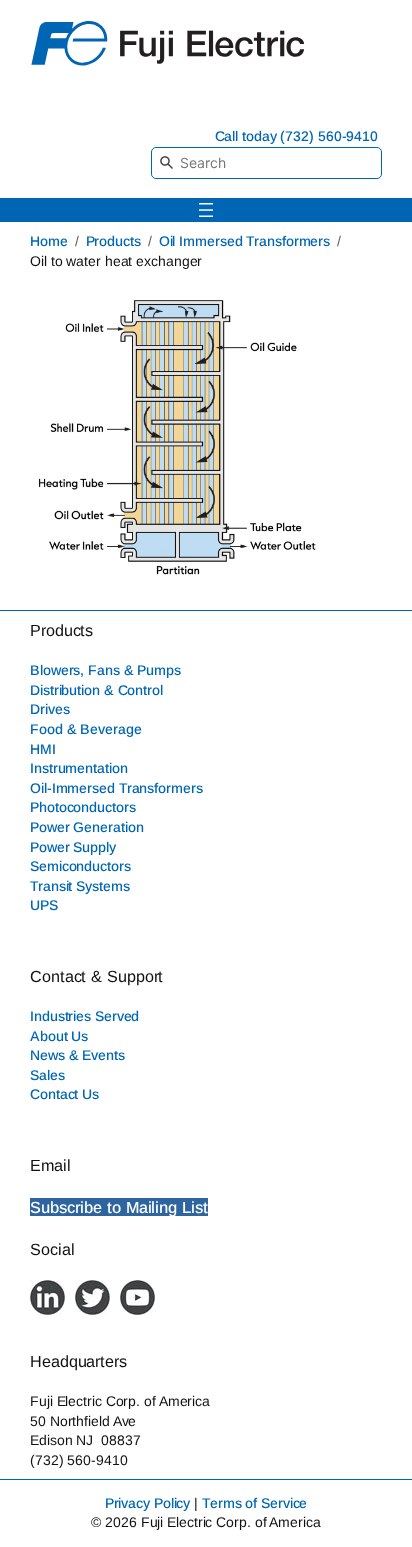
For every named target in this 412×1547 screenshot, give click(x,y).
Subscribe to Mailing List (119, 1207)
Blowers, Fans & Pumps (105, 670)
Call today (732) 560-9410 (297, 136)
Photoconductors (83, 807)
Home (49, 241)
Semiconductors (80, 866)
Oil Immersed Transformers (245, 241)
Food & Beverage (86, 729)
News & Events (77, 1055)
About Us (59, 1036)
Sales (47, 1075)
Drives (49, 709)
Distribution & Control (96, 690)
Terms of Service (254, 1503)
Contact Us (64, 1094)
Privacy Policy (148, 1503)
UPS (44, 905)
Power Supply (73, 847)
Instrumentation (79, 768)
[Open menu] (206, 210)
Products (113, 241)
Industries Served (84, 1016)
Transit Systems (80, 886)
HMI (43, 749)
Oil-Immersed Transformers (116, 788)
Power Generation (86, 827)
